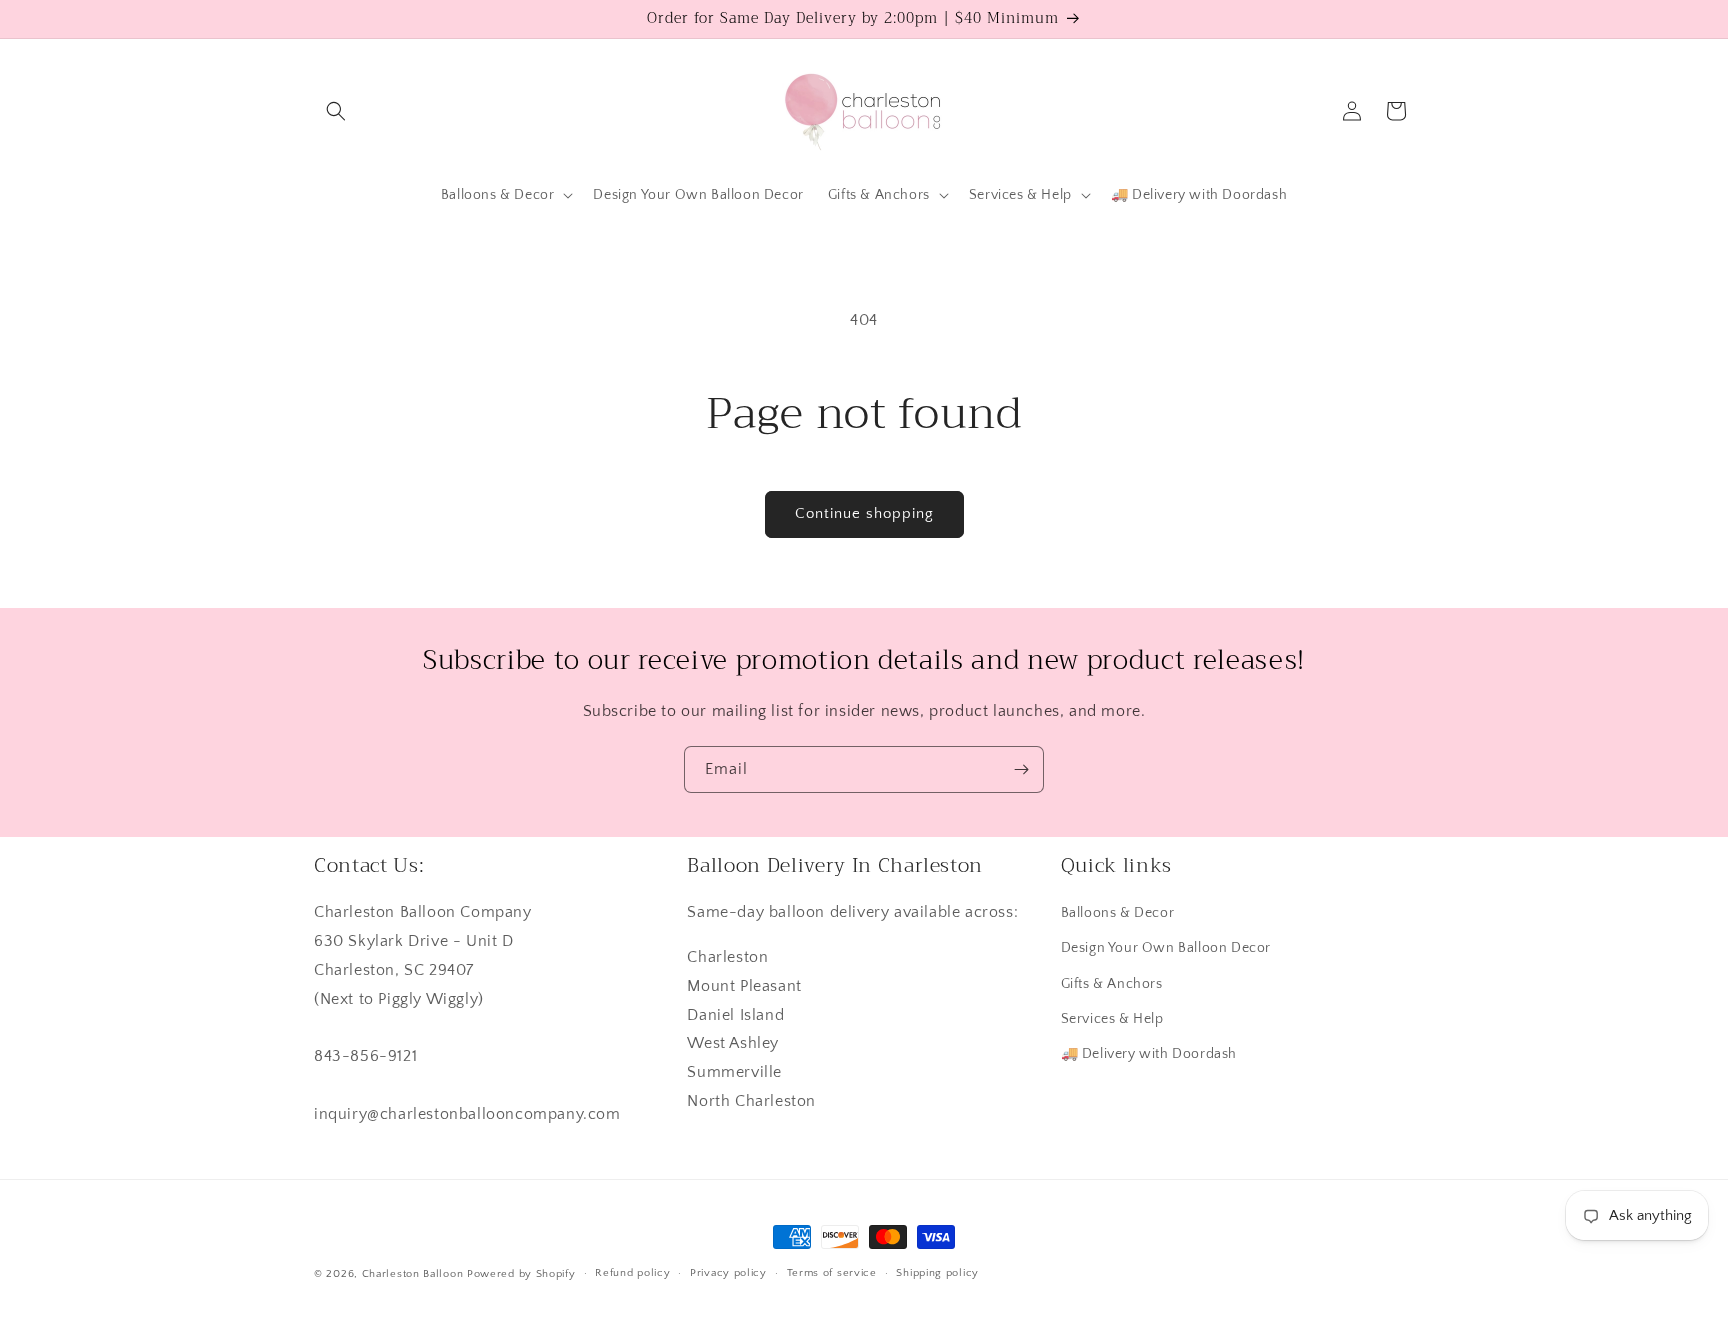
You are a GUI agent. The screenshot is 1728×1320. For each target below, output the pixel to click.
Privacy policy (728, 1273)
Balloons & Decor (1118, 913)
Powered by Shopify (521, 1274)
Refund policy (632, 1273)
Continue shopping (864, 513)
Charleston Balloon (413, 1274)
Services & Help (1112, 1019)
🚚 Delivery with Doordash (1149, 1054)
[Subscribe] (1021, 769)
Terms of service (832, 1273)
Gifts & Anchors (1112, 984)
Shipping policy (937, 1273)
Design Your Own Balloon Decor (1166, 948)
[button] (336, 111)
